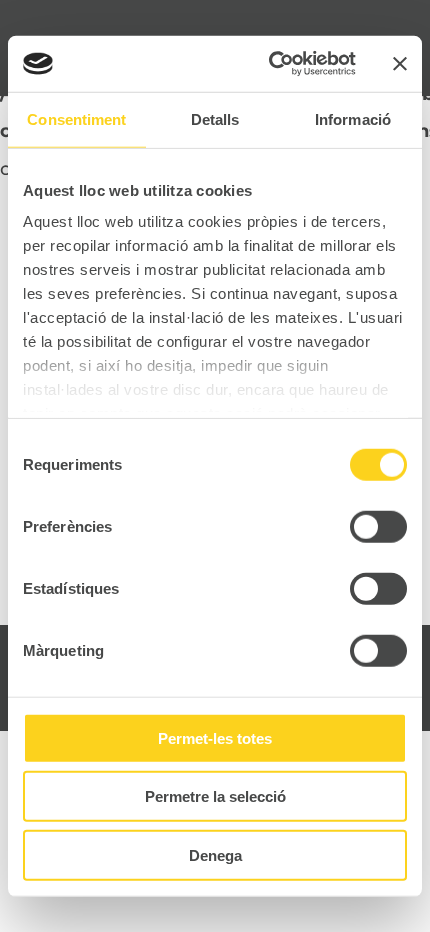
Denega (215, 854)
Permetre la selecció (215, 796)
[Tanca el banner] (400, 64)
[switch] (378, 526)
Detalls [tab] (215, 118)
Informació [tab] (353, 118)
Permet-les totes (215, 737)
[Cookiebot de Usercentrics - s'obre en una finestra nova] (270, 64)
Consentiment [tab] (76, 118)
